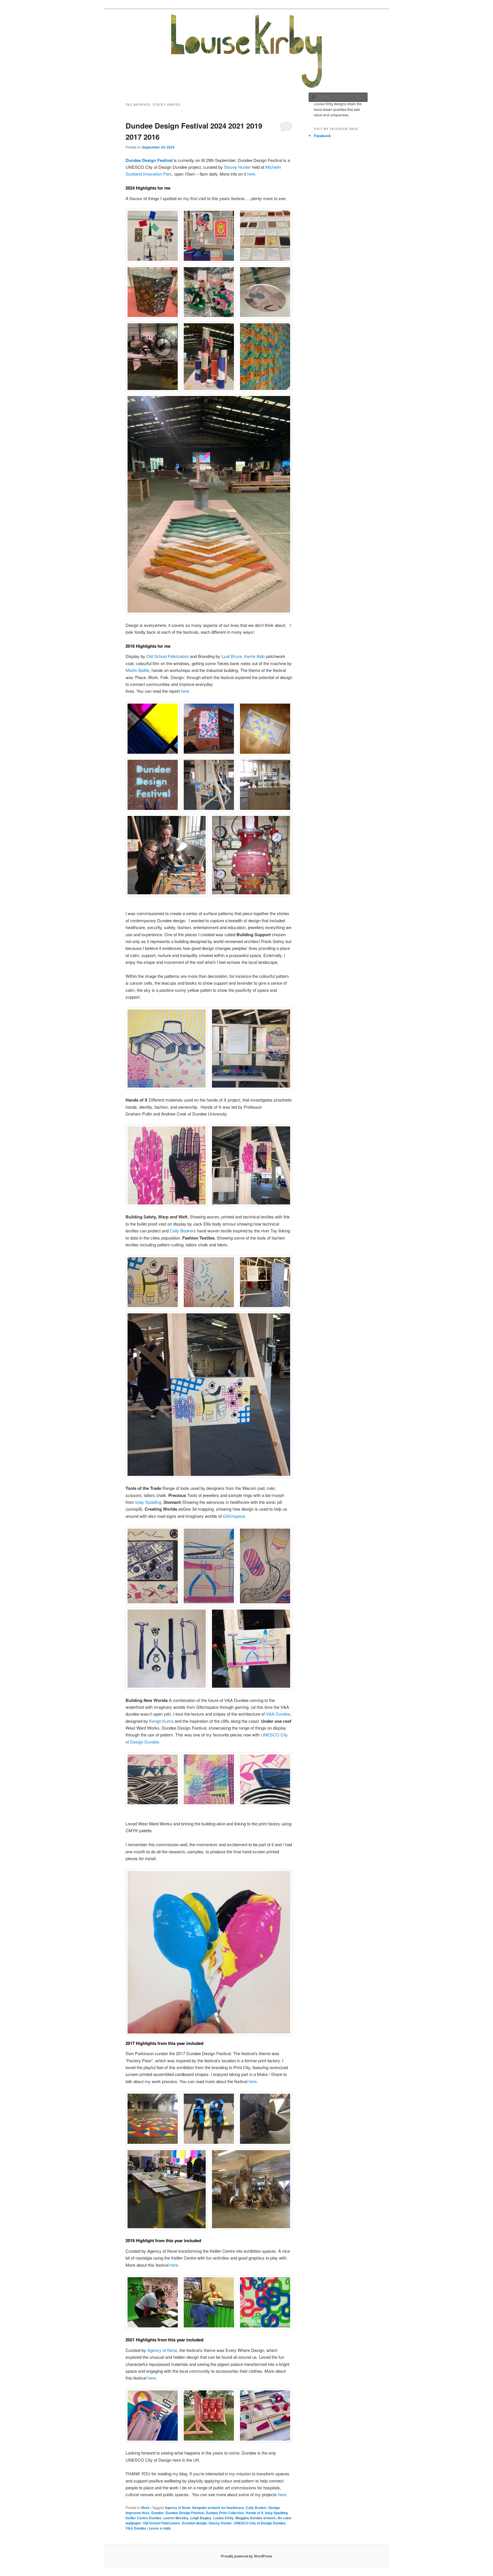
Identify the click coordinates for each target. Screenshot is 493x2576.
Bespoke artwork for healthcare (218, 2508)
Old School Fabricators (168, 656)
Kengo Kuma (161, 1721)
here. (186, 691)
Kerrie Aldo (254, 656)
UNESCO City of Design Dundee (260, 2523)
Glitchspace (234, 1516)
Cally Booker (256, 2508)
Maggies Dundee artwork (256, 2518)
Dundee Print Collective (225, 2513)
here (251, 174)
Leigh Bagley (201, 2518)
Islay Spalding (148, 1502)
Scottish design (194, 2523)
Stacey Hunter (237, 167)
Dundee (157, 2513)
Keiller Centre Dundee (144, 2518)
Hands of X (254, 2513)
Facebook (322, 136)
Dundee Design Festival (149, 160)
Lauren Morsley (176, 2518)
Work (145, 2508)
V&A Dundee (278, 1714)
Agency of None (162, 2350)
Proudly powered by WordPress (246, 2556)
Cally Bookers (183, 1231)
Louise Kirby (223, 2518)
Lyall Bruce (232, 656)
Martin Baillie (137, 670)
